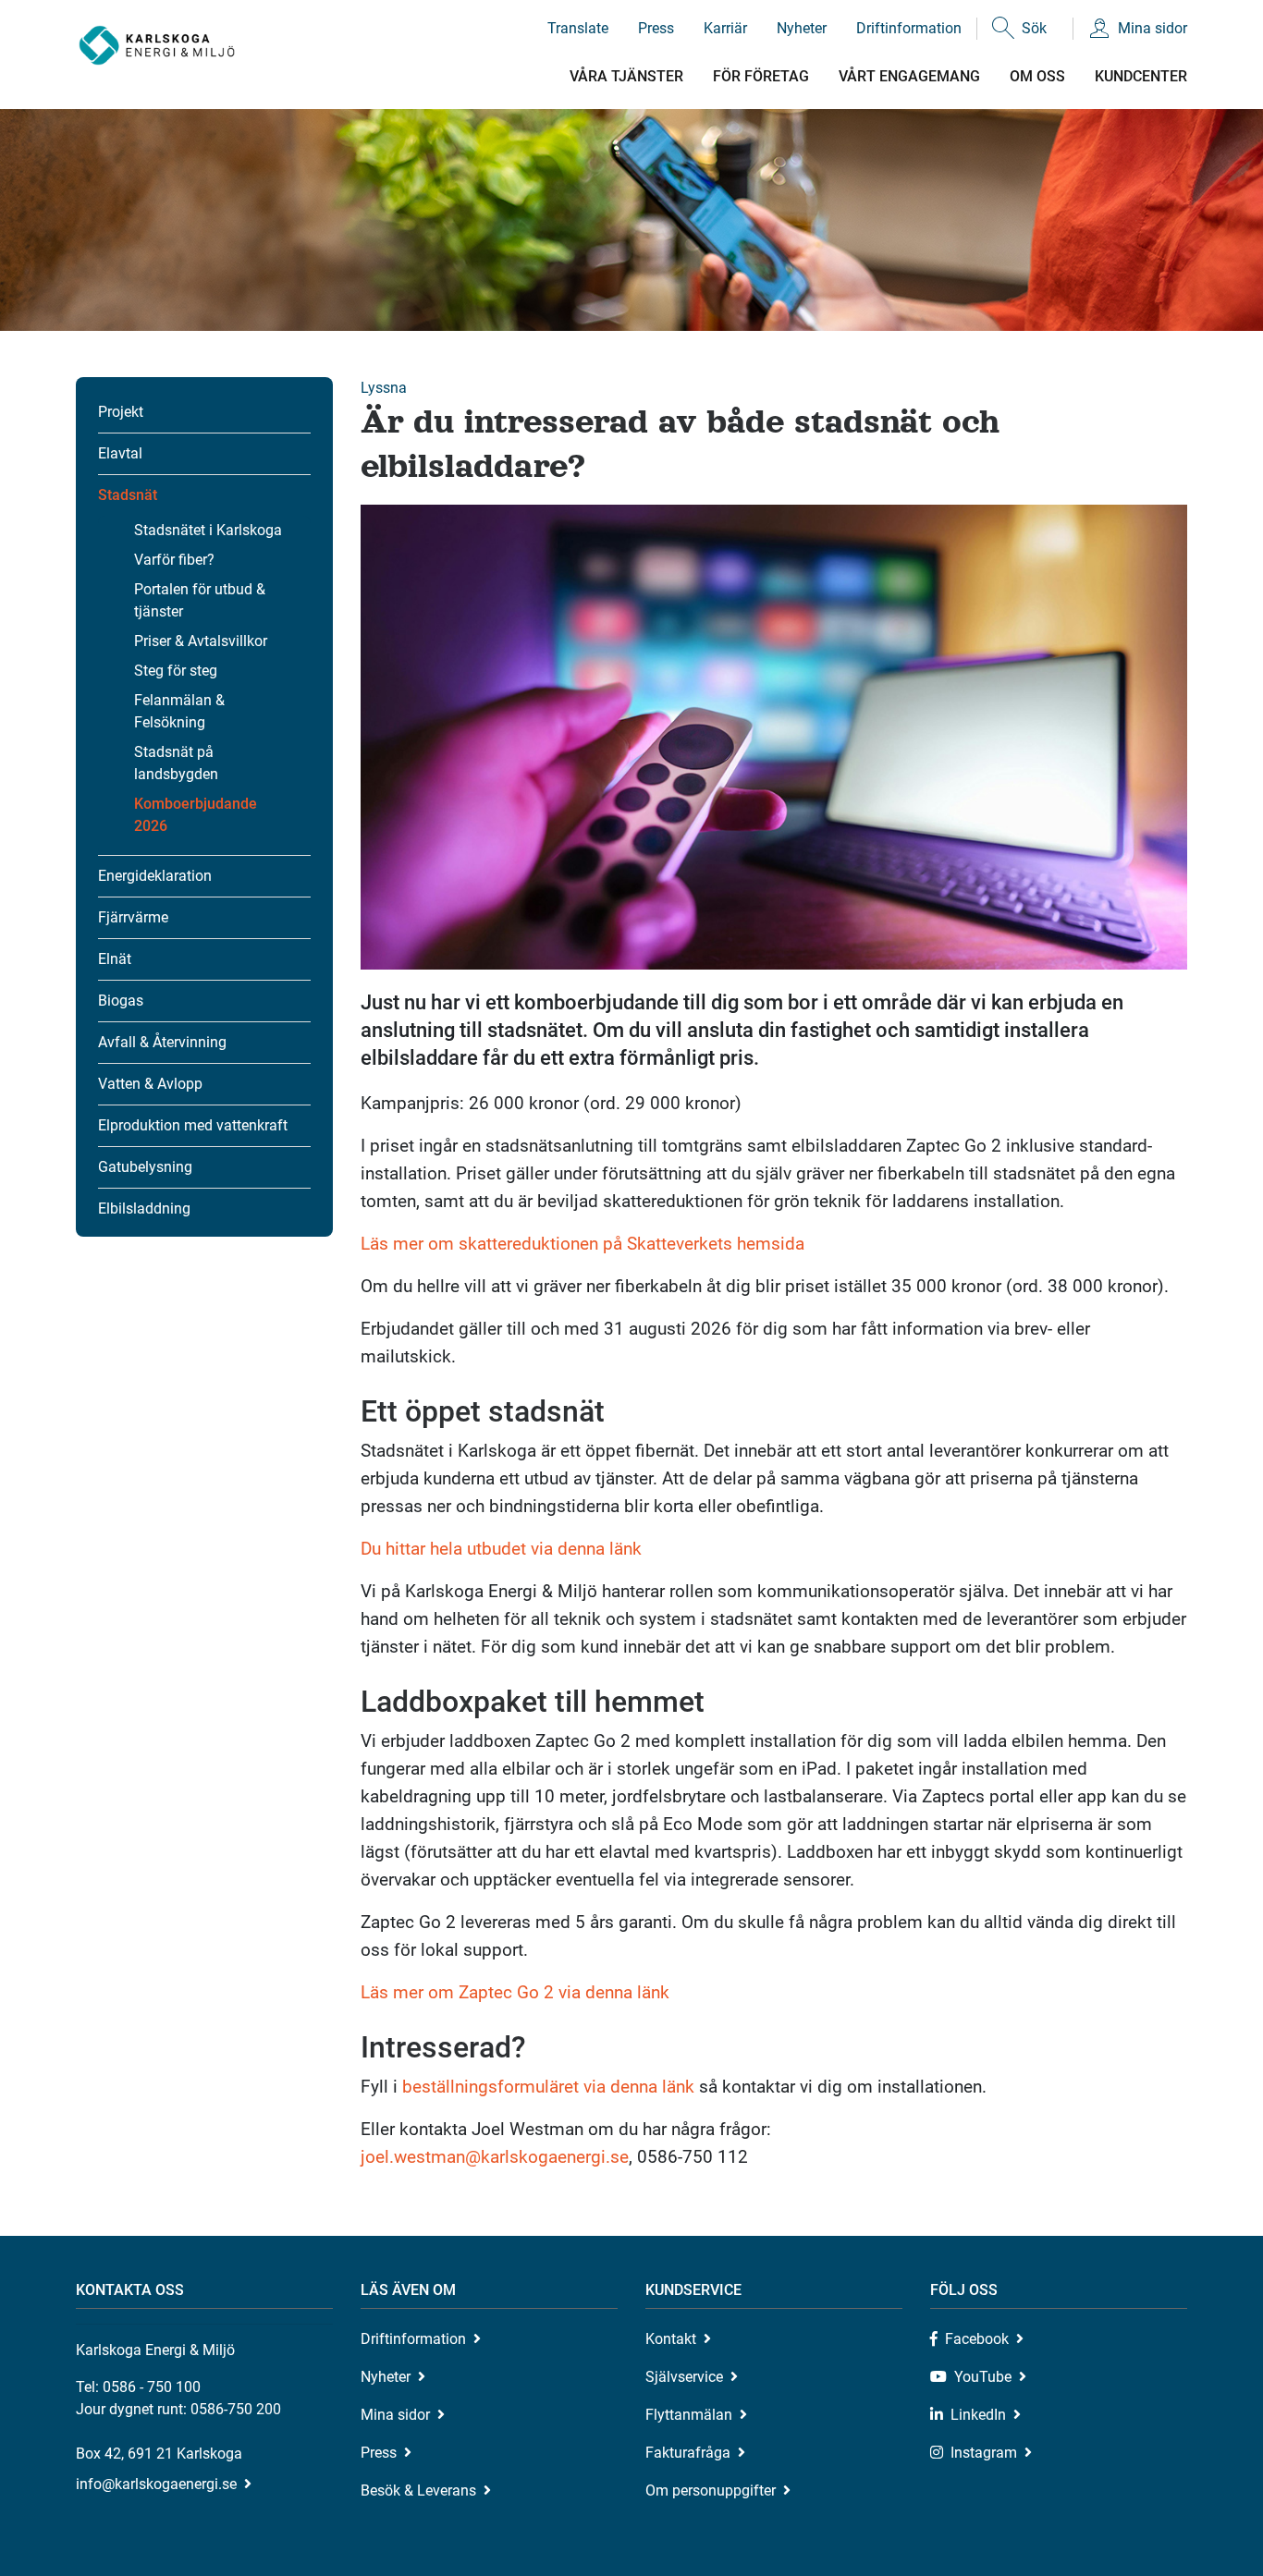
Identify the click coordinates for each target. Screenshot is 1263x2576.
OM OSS (1037, 76)
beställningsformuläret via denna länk (548, 2087)
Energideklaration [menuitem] (155, 876)
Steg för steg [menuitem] (176, 671)
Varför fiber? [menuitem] (174, 560)
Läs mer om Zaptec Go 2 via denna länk (515, 1992)
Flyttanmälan (689, 2415)
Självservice (684, 2377)
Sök (1034, 28)
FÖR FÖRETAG (761, 76)
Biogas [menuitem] (121, 1001)
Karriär (725, 28)
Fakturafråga (688, 2453)
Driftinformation (909, 28)
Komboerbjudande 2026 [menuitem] (196, 815)
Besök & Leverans (418, 2491)
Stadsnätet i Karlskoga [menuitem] (208, 530)
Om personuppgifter (711, 2491)
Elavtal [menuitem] (120, 453)
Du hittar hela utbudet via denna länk (501, 1549)
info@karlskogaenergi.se (156, 2484)
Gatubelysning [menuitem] (145, 1167)
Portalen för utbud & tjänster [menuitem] (200, 600)
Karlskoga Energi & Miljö (157, 46)
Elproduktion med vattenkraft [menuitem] (193, 1125)
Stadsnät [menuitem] (128, 495)
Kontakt (671, 2339)
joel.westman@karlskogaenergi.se (495, 2157)
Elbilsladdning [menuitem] (144, 1209)
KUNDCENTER (1141, 76)
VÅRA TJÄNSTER (626, 76)
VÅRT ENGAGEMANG (909, 76)
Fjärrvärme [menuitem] (133, 917)
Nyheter (802, 28)
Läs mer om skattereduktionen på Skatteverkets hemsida (582, 1244)
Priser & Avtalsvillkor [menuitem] (201, 641)
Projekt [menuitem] (121, 412)
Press (656, 28)
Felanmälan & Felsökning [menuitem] (179, 711)
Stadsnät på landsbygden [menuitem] (176, 763)
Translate (578, 28)
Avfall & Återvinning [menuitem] (162, 1042)
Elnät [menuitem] (115, 959)
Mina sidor (1153, 28)
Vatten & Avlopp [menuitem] (150, 1084)
